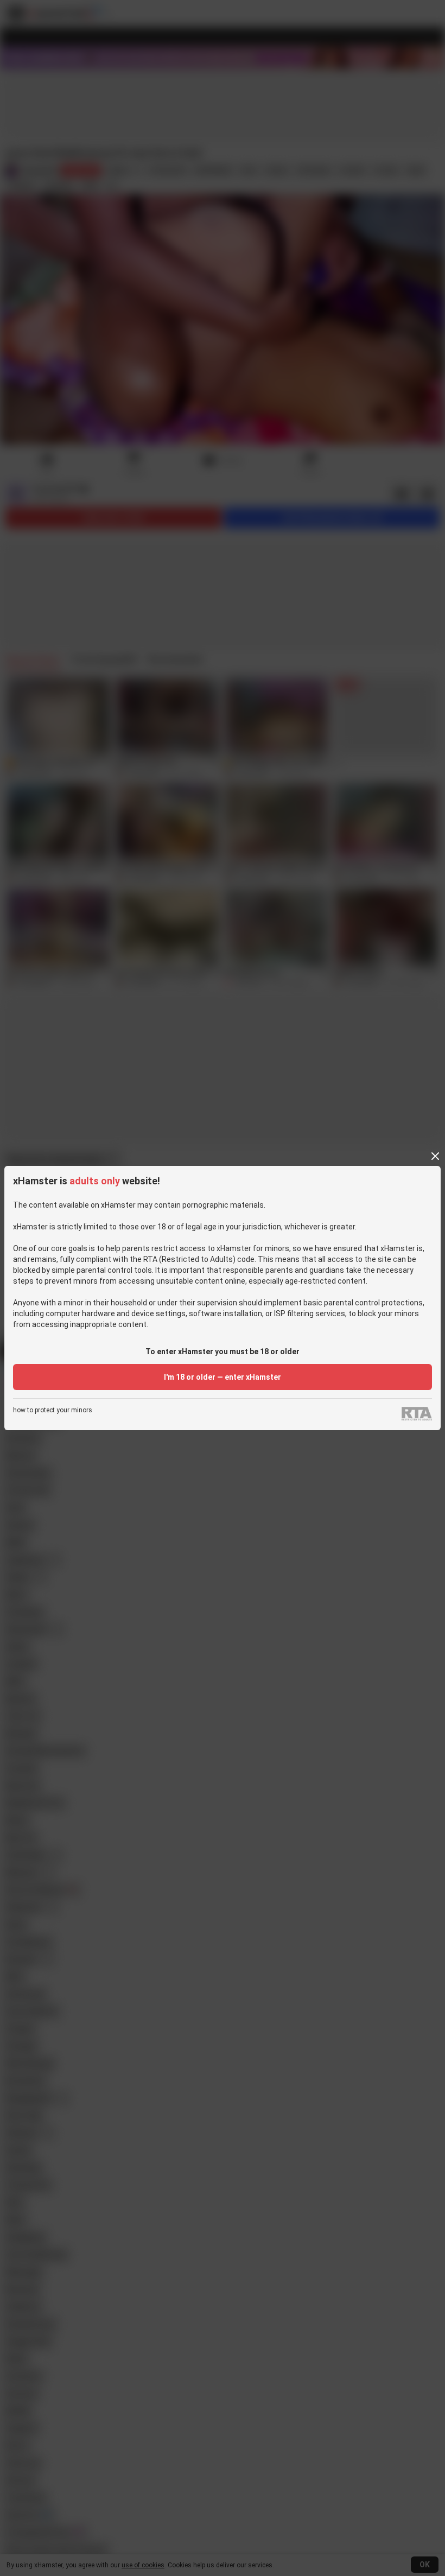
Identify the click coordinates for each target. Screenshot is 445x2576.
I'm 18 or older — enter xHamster (223, 1377)
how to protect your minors (53, 1410)
